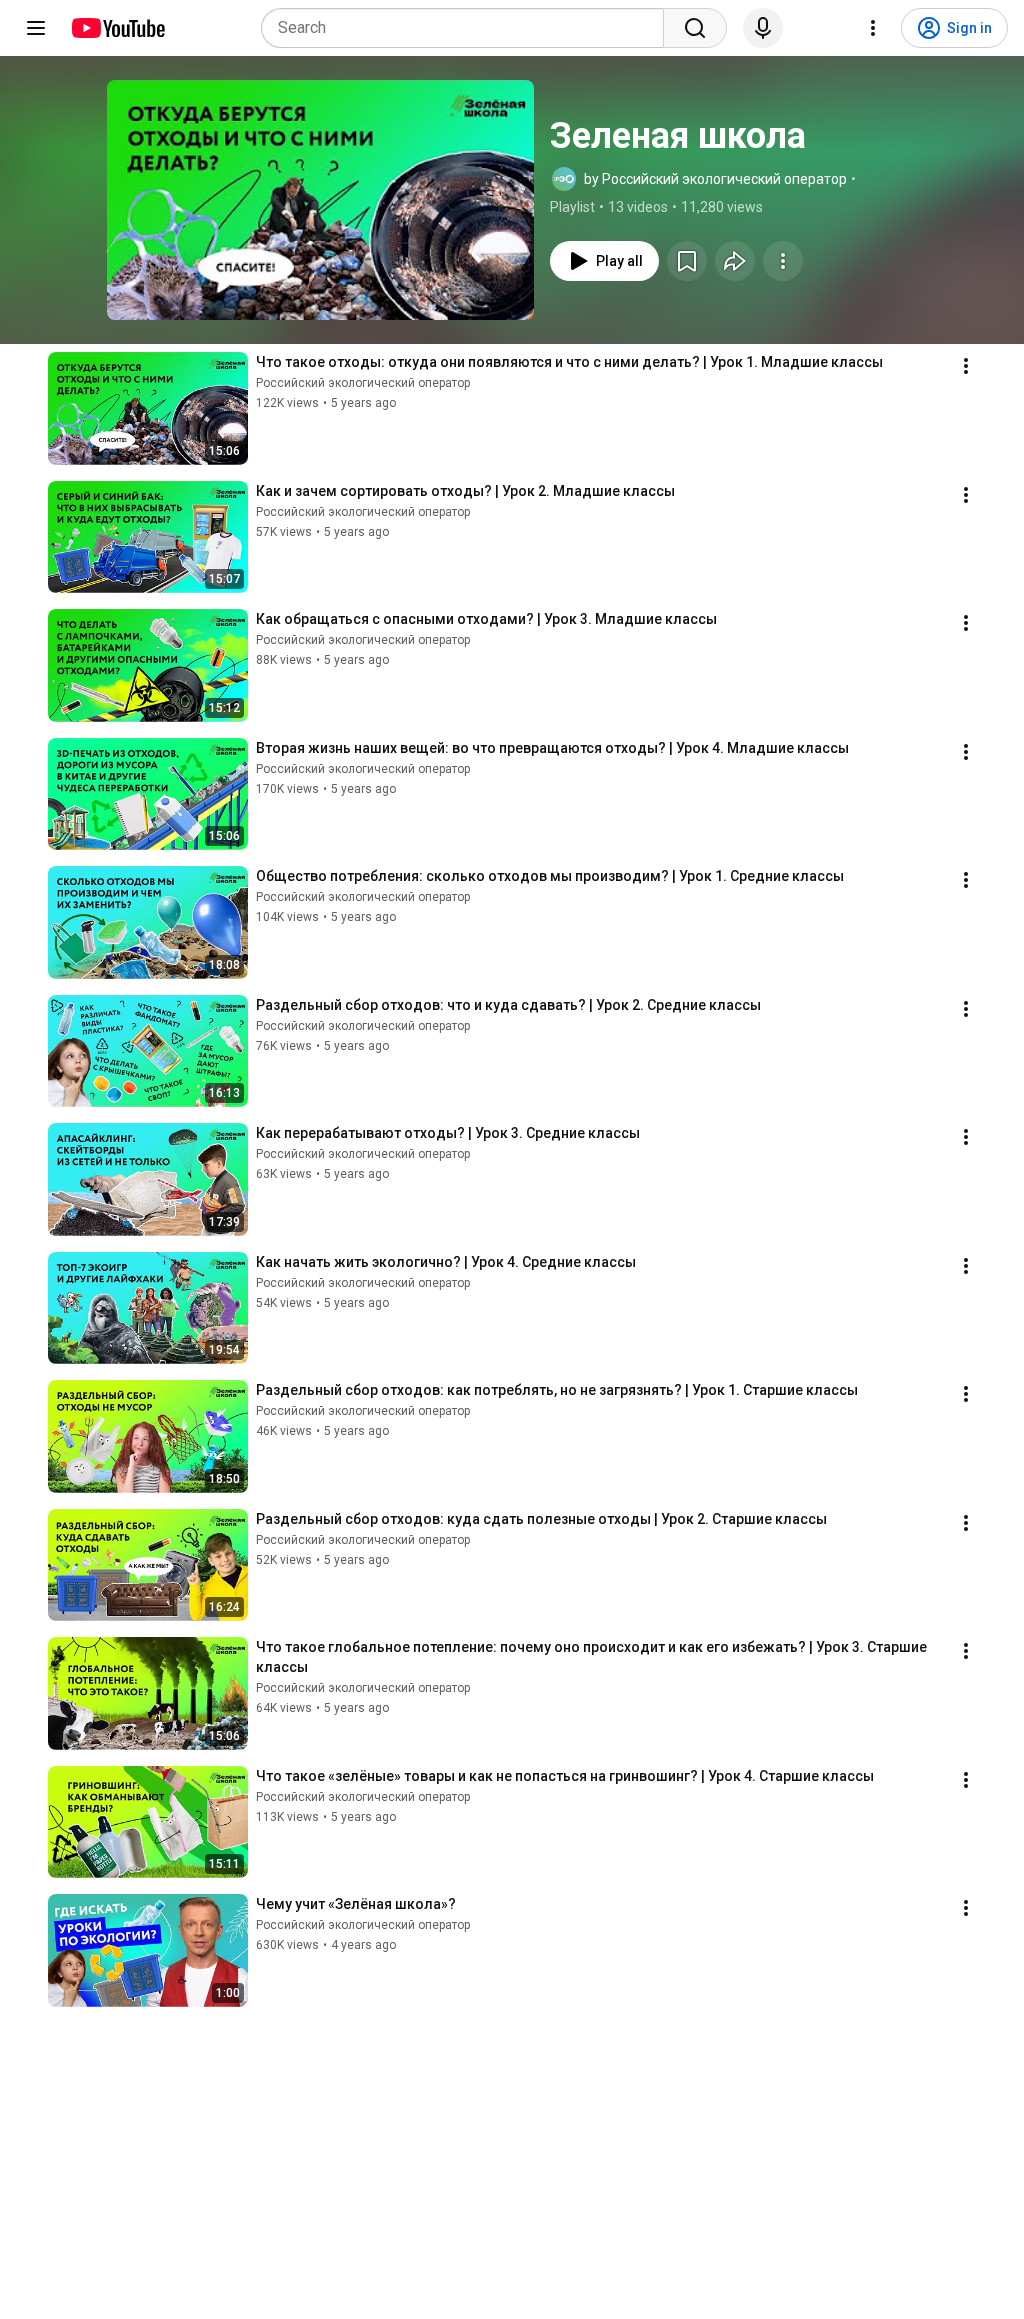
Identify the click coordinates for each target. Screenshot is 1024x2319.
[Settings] (873, 28)
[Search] (695, 28)
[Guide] (36, 28)
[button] (320, 200)
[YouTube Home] (117, 28)
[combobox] (468, 28)
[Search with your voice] (763, 28)
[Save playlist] (687, 261)
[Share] (735, 261)
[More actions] (783, 261)
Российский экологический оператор (363, 383)
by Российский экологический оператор (715, 179)
